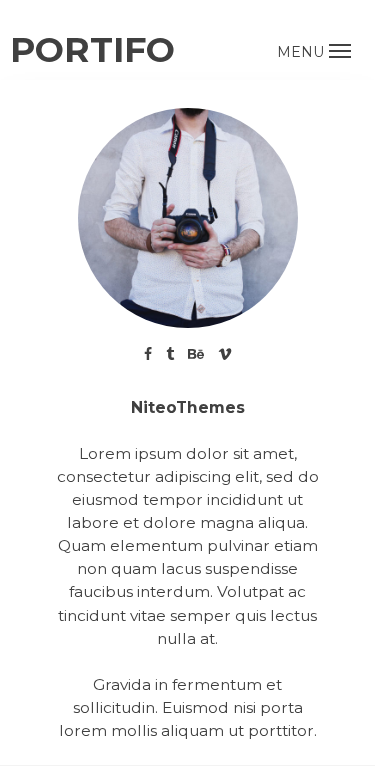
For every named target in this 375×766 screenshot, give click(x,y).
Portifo (92, 49)
